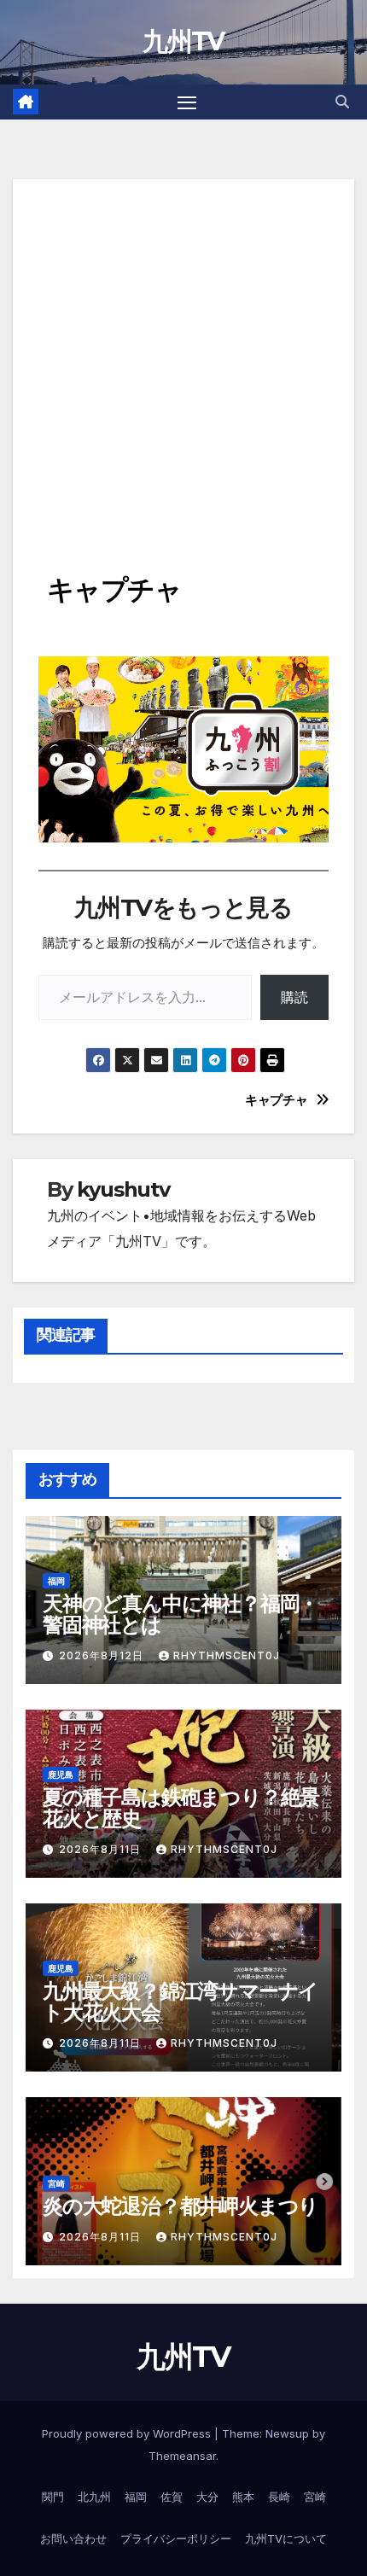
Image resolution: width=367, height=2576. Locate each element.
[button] (342, 102)
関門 (53, 2497)
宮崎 (56, 2183)
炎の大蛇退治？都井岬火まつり (181, 2206)
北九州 (94, 2497)
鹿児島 (61, 1775)
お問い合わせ (73, 2538)
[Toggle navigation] (187, 102)
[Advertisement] (183, 363)
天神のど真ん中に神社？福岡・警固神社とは (181, 1614)
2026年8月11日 (102, 1849)
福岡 (56, 1581)
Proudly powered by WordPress (128, 2433)
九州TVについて (286, 2538)
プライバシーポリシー (176, 2538)
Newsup (287, 2433)
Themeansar (182, 2456)
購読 (294, 997)
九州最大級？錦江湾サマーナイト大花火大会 (181, 2002)
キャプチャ (276, 1100)
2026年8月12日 (103, 1655)
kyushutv (123, 1189)
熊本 (243, 2497)
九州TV (183, 41)
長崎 (279, 2497)
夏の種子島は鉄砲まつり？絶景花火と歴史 (181, 1808)
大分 (207, 2497)
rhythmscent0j (227, 1655)
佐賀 (172, 2497)
